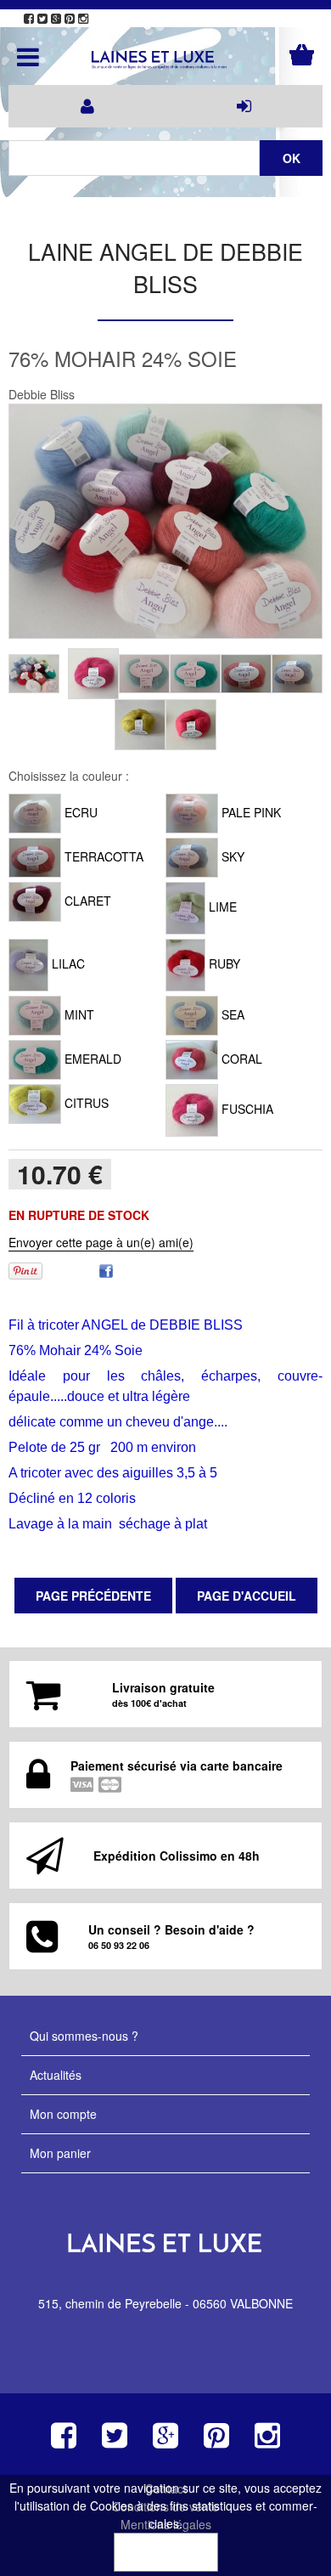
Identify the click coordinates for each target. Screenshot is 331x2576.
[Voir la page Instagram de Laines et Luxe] (83, 19)
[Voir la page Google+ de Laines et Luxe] (56, 19)
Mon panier (60, 2153)
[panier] (302, 55)
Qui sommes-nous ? (84, 2036)
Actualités (56, 2075)
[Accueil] (165, 60)
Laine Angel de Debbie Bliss (165, 267)
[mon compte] (87, 106)
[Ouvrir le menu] (28, 57)
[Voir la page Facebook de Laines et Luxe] (29, 19)
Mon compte (63, 2114)
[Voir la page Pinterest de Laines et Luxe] (70, 19)
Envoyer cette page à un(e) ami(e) (101, 1242)
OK (166, 2552)
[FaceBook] (106, 1268)
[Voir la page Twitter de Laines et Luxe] (42, 19)
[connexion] (244, 106)
